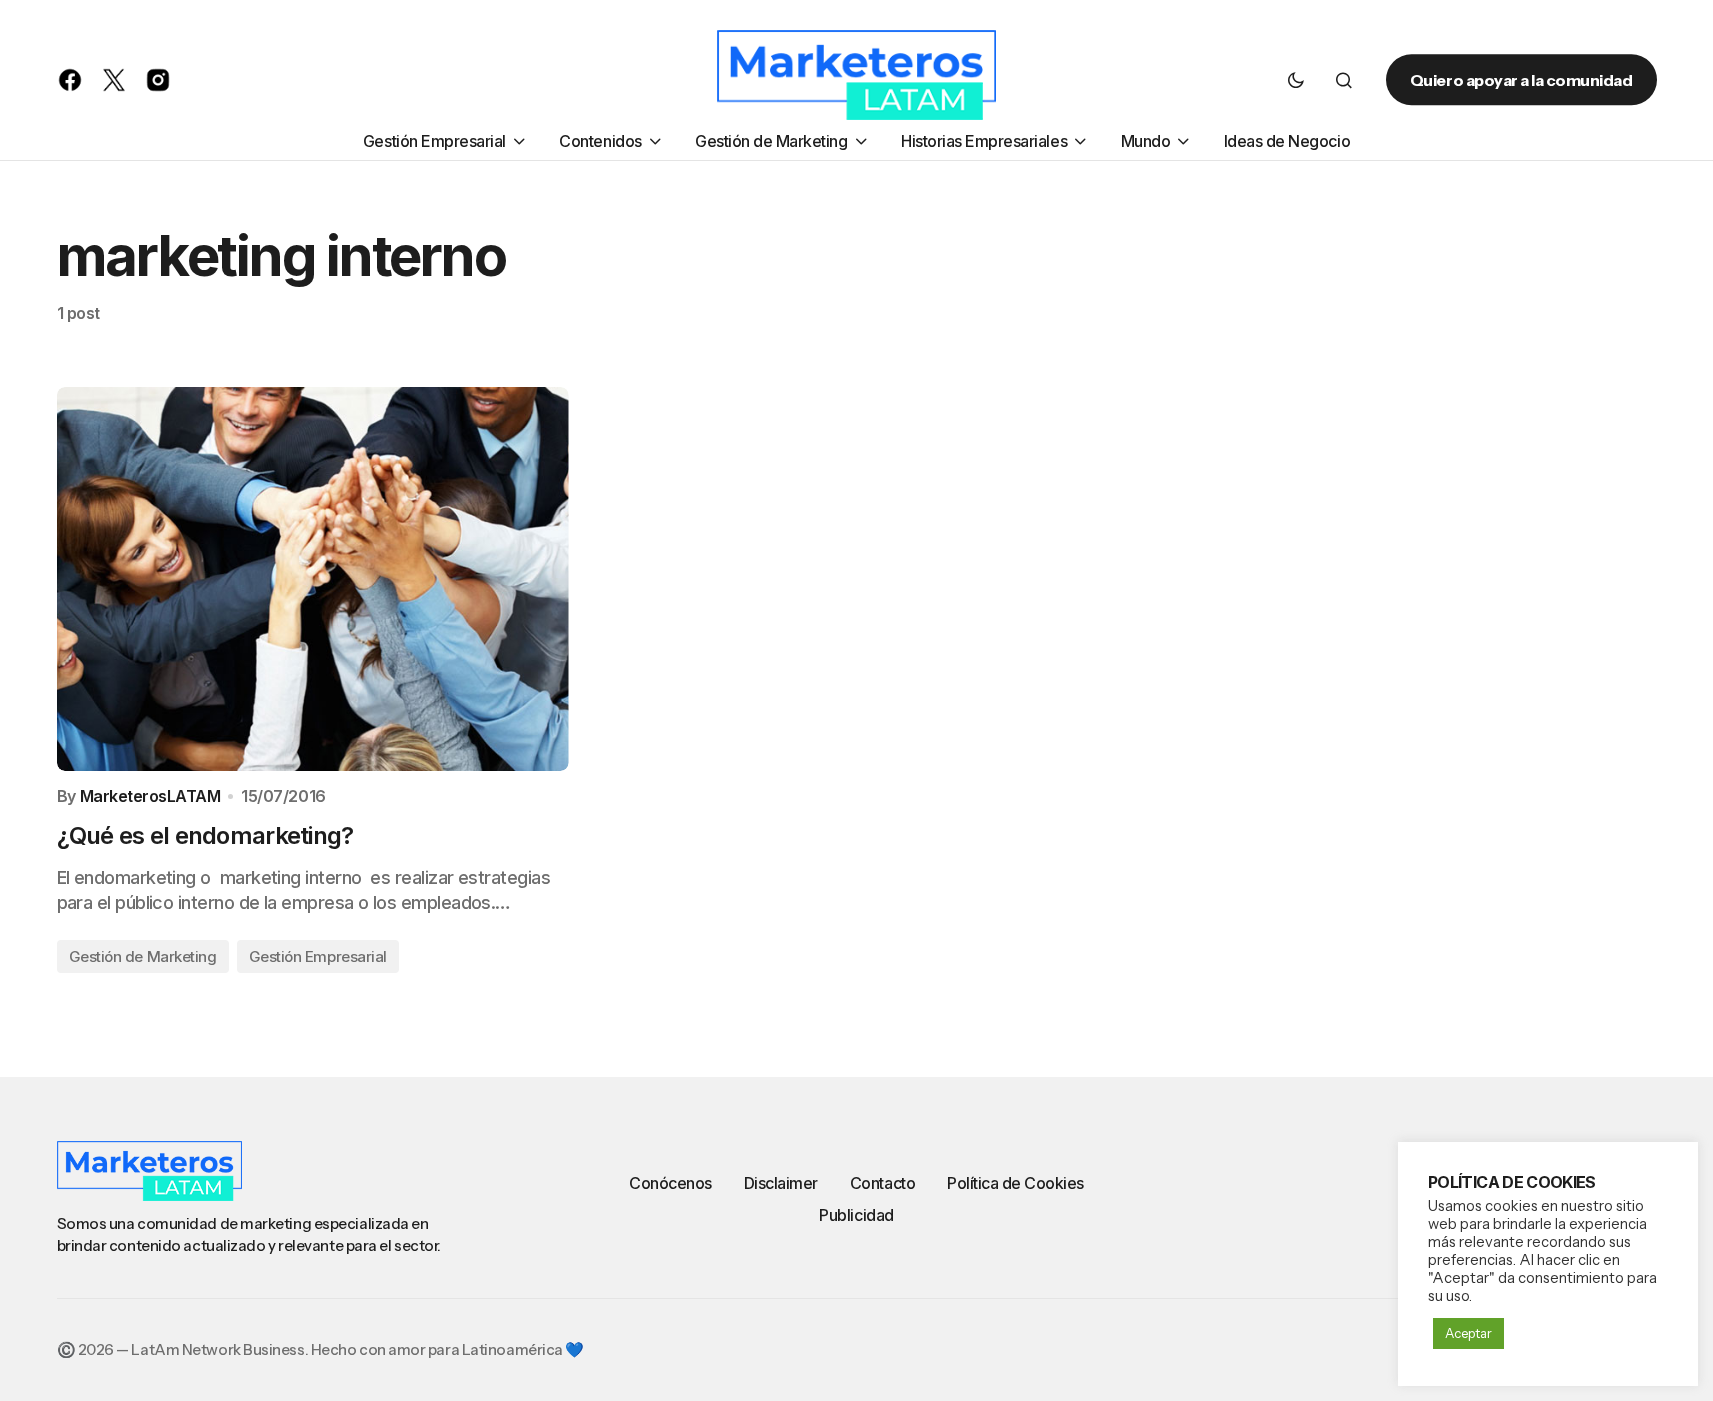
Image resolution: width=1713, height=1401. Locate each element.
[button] (1296, 80)
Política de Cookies (1015, 1183)
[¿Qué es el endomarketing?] (313, 579)
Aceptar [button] (1468, 1333)
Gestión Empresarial (318, 956)
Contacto (882, 1183)
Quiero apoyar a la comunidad (1521, 80)
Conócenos (670, 1183)
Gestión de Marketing (143, 956)
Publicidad (856, 1215)
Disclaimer (781, 1183)
